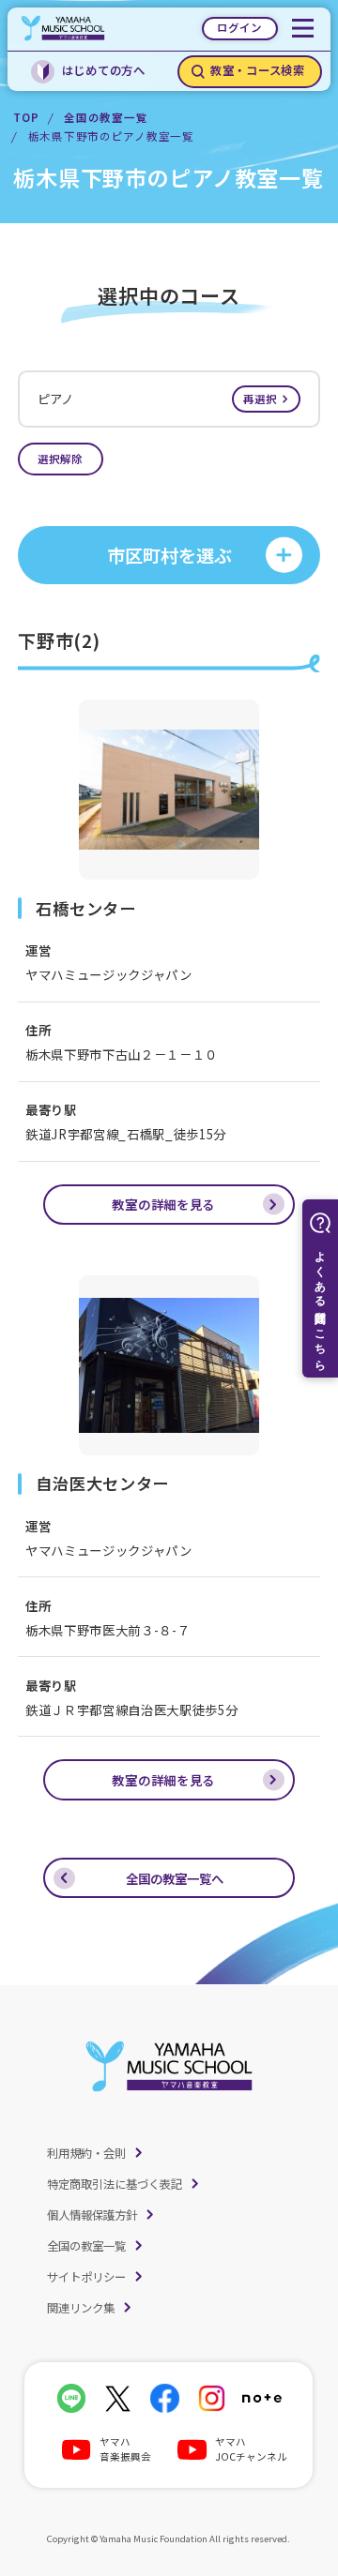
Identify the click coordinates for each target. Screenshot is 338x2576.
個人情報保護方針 (92, 2215)
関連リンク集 (81, 2308)
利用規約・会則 (86, 2153)
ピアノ (157, 399)
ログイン (239, 27)
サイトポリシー (86, 2277)
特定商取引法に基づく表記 (115, 2184)
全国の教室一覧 (106, 117)
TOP (26, 117)
